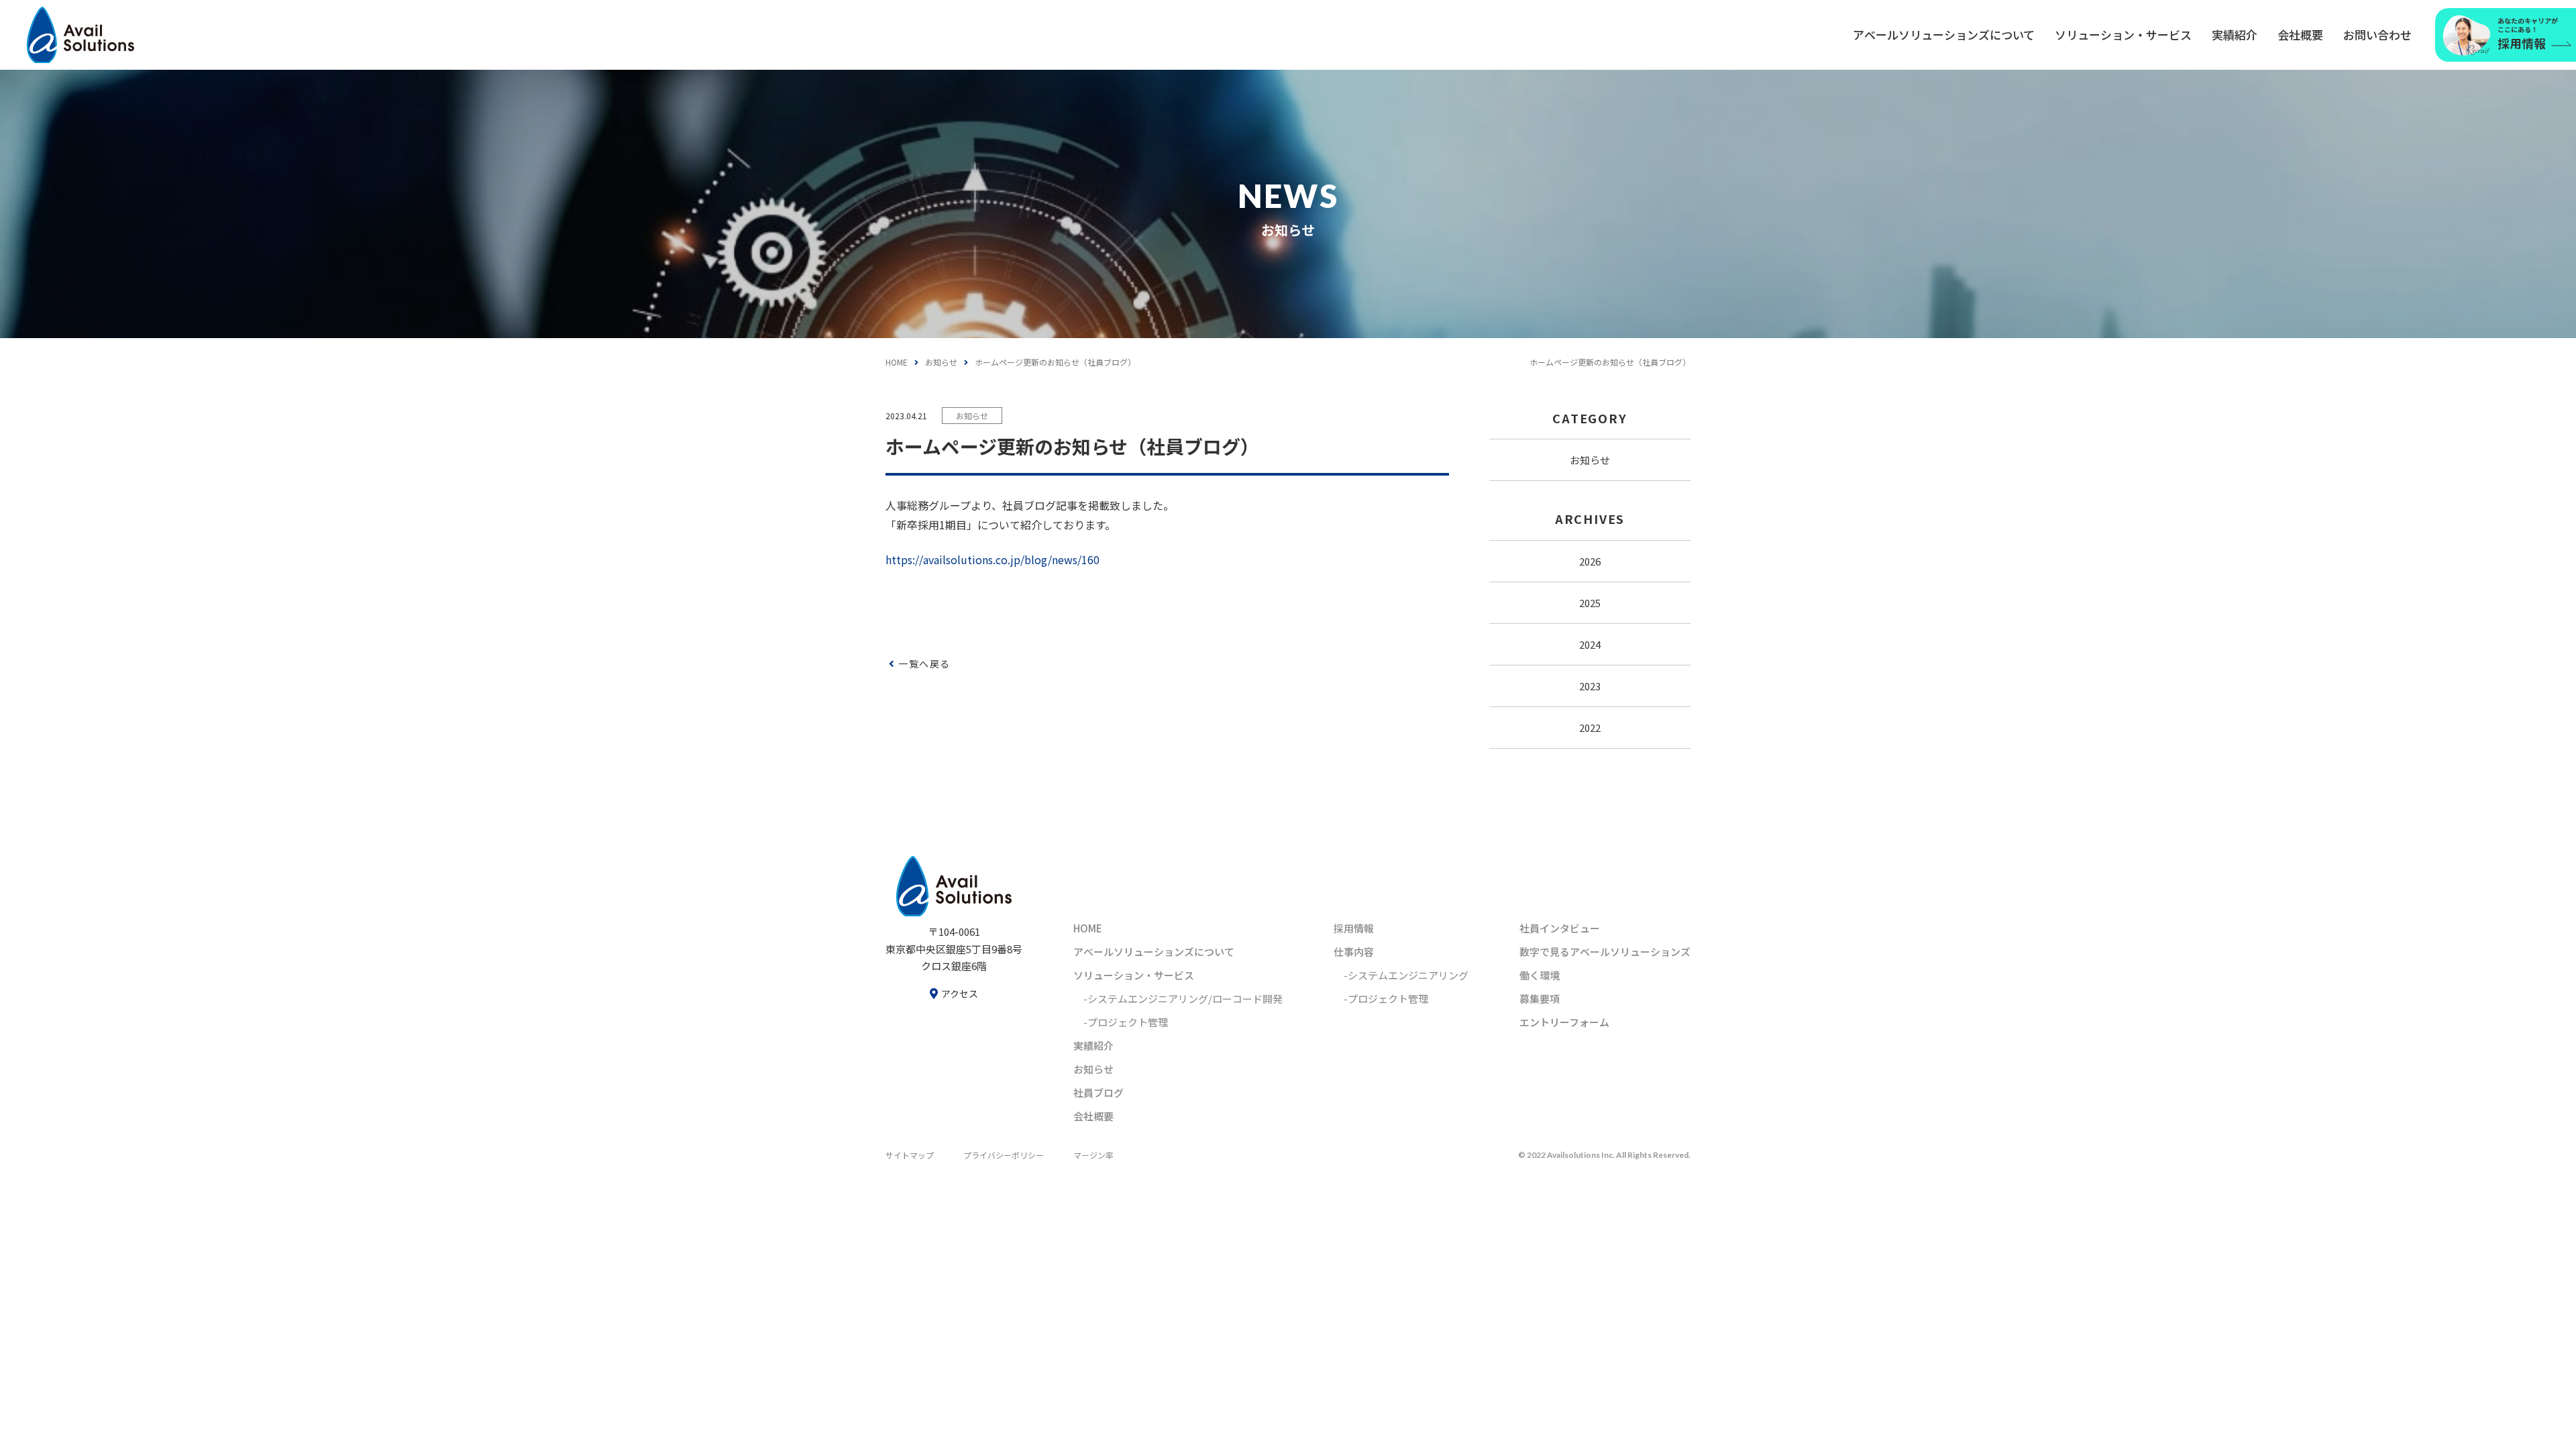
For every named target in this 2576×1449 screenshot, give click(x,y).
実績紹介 (2235, 35)
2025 (1590, 603)
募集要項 (1540, 999)
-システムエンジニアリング (1406, 975)
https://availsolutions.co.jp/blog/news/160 (992, 559)
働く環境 (1540, 975)
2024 (1590, 644)
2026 (1590, 561)
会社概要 (2300, 35)
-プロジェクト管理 (1126, 1022)
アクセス (960, 994)
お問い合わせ (2377, 35)
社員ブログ (1098, 1092)
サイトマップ (910, 1155)
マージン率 (1093, 1155)
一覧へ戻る (924, 663)
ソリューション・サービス (2123, 35)
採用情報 (1354, 928)
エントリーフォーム (1564, 1022)
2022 (1590, 728)
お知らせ (941, 362)
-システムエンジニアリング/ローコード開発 (1183, 999)
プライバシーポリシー (1004, 1155)
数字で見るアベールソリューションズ (1605, 952)
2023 (1590, 686)
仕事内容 (1354, 952)
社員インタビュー (1560, 928)
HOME (897, 362)
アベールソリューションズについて (1944, 35)
